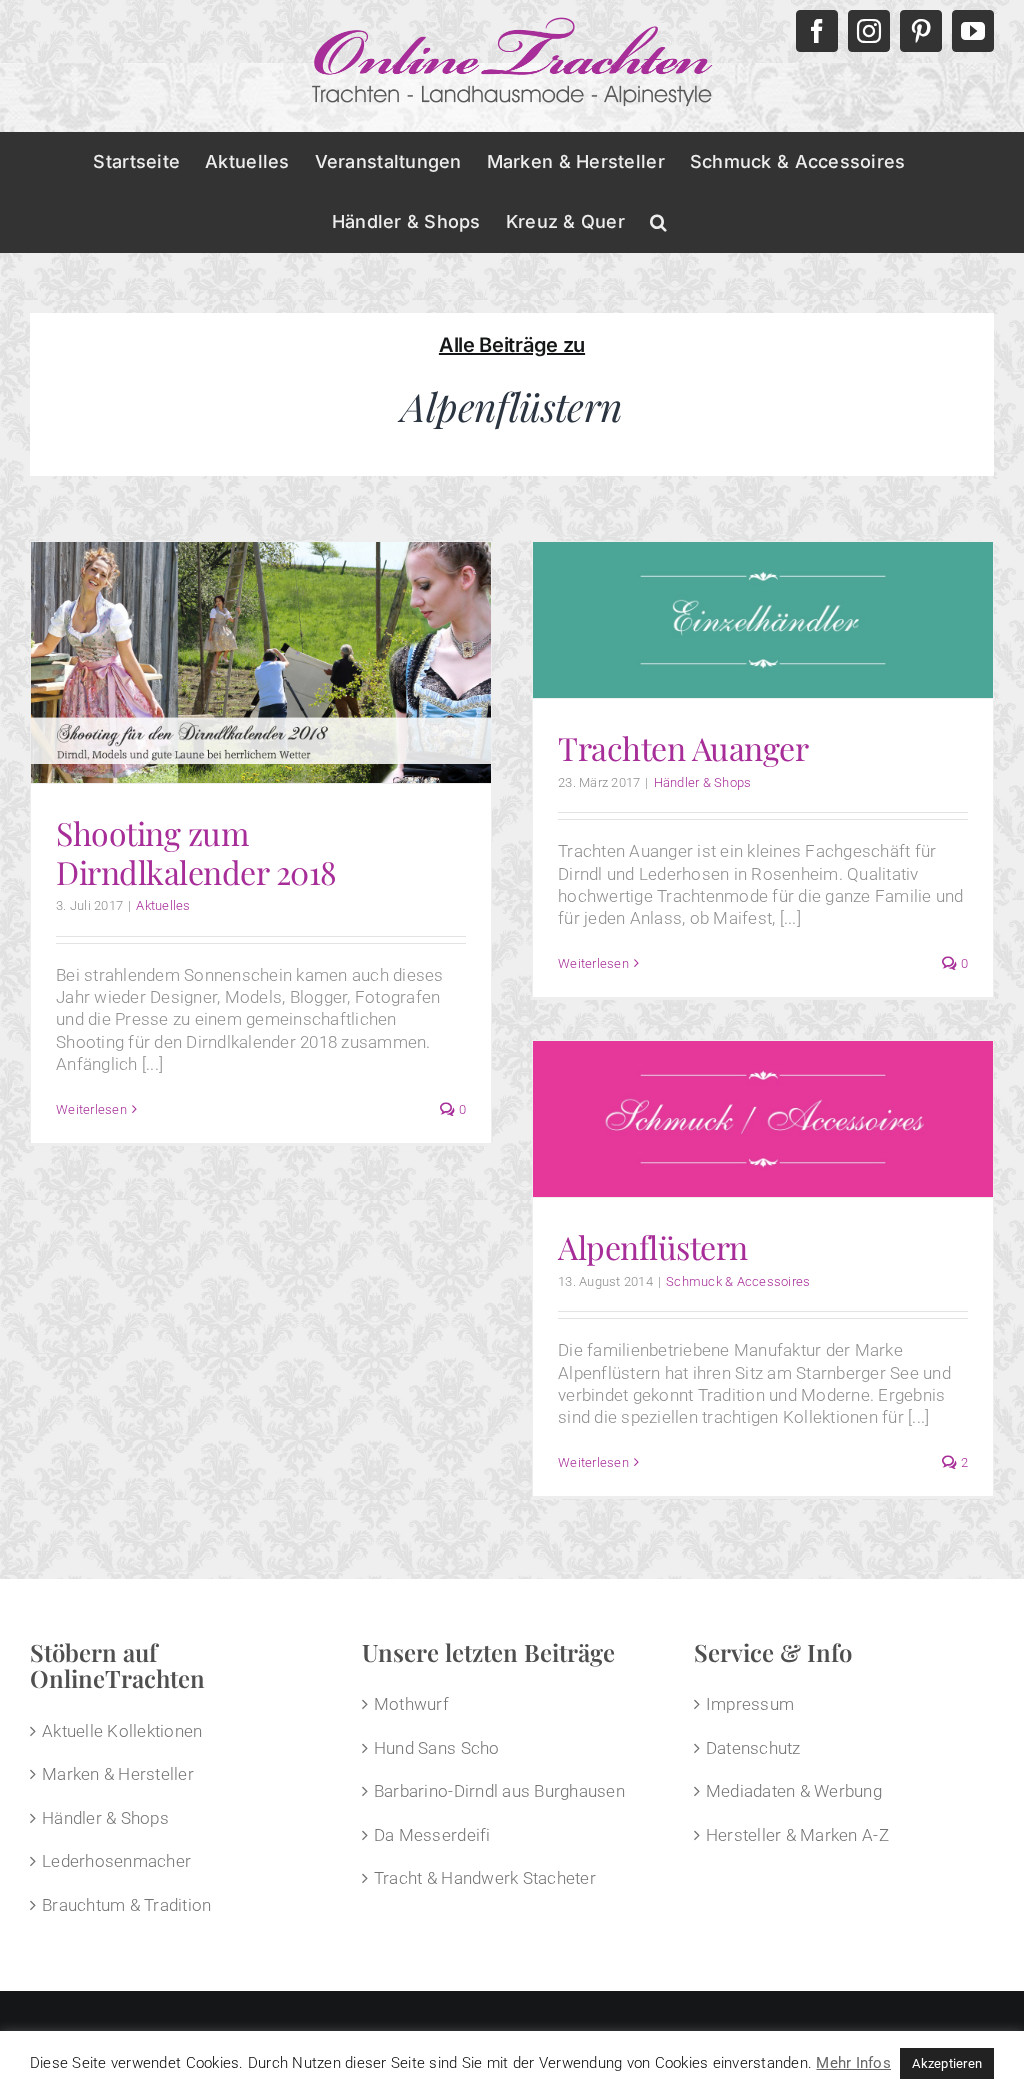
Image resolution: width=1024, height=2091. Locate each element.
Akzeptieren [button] (947, 2063)
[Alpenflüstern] (763, 1119)
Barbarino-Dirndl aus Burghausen (499, 1791)
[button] (658, 222)
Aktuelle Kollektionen (122, 1731)
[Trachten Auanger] (763, 620)
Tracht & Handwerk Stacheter (485, 1878)
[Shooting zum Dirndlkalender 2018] (261, 663)
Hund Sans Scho (437, 1748)
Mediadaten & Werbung (794, 1791)
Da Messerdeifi (432, 1835)
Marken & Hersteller (118, 1774)
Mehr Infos (853, 2063)
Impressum (750, 1704)
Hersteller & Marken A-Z (797, 1835)
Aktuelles (163, 905)
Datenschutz (753, 1748)
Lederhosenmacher (116, 1861)
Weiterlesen (91, 1109)
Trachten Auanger (683, 747)
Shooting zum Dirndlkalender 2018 (196, 851)
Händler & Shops (703, 782)
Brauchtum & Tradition (126, 1905)
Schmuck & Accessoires (738, 1281)
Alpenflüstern (653, 1246)
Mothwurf (411, 1704)
